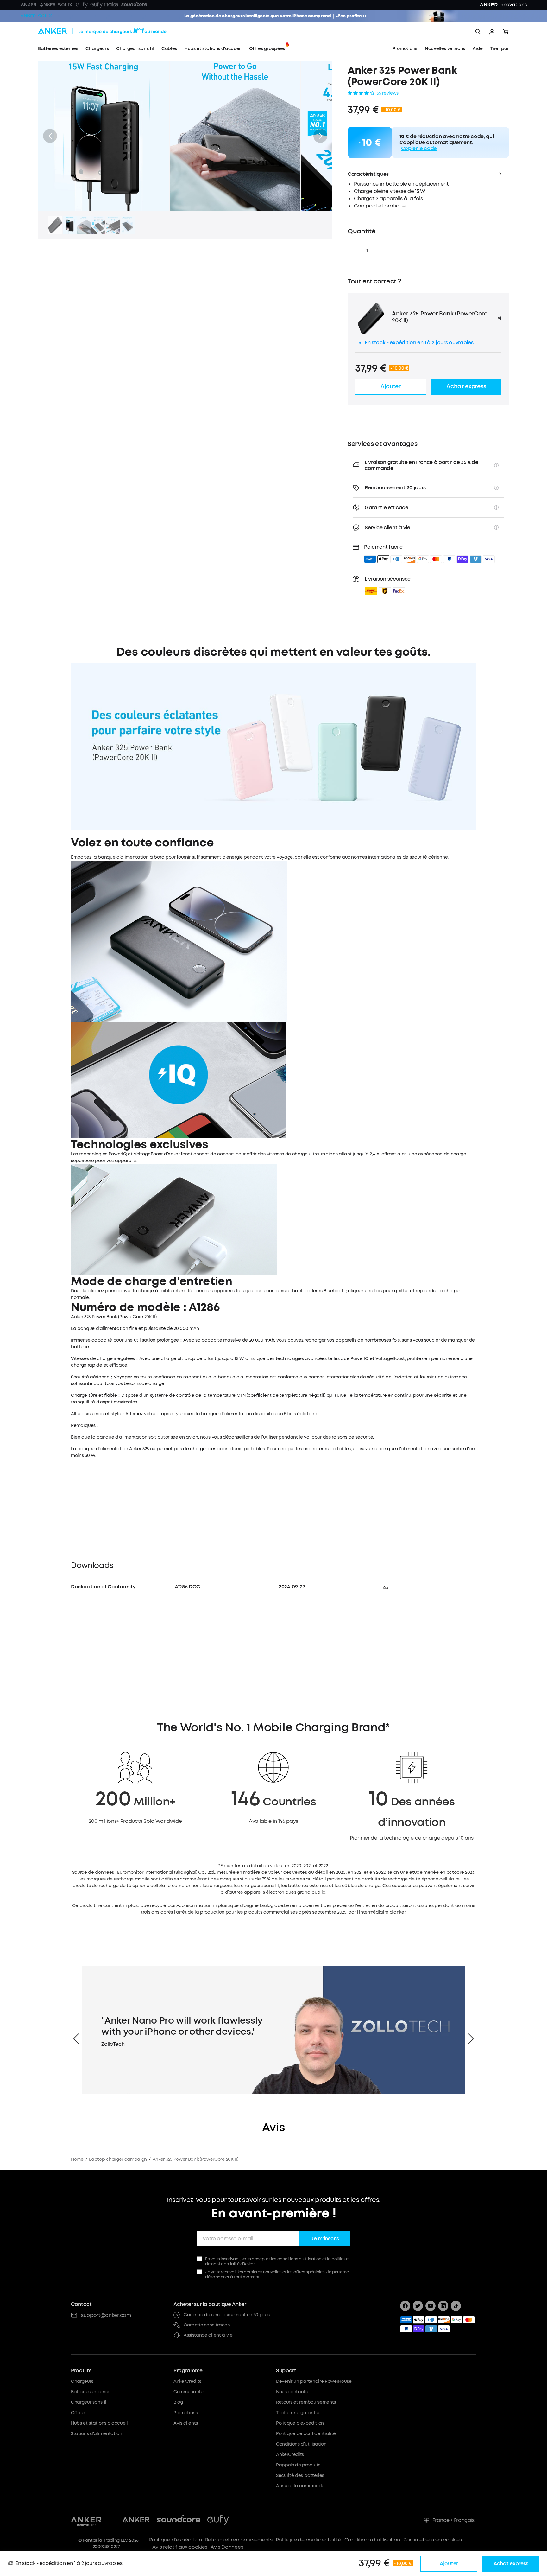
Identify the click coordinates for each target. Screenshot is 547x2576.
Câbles (79, 2413)
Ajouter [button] (391, 386)
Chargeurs (82, 2381)
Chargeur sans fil (89, 2402)
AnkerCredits (187, 2381)
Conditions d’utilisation (372, 2540)
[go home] (115, 32)
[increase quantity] (380, 251)
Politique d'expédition (300, 2423)
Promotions (186, 2413)
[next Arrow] (471, 2039)
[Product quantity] (367, 251)
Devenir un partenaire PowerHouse (314, 2381)
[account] (492, 32)
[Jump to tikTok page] (456, 2306)
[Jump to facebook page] (405, 2306)
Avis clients (186, 2423)
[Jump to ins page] (443, 2306)
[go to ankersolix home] (36, 16)
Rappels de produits (298, 2465)
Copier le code (419, 148)
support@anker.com (106, 2315)
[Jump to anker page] (86, 2520)
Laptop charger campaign (118, 2159)
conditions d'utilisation (299, 2259)
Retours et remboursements (306, 2402)
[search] (478, 32)
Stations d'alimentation (97, 2434)
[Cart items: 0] (506, 32)
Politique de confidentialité (306, 2434)
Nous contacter (293, 2392)
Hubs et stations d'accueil (99, 2423)
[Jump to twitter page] (418, 2306)
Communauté (189, 2392)
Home (77, 2159)
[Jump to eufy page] (218, 2520)
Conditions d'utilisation (301, 2444)
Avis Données (227, 2547)
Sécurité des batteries (300, 2475)
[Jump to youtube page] (431, 2306)
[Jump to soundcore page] (179, 2520)
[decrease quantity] (353, 251)
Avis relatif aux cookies (180, 2547)
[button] (50, 136)
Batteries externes (91, 2392)
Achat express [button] (466, 386)
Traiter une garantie (298, 2413)
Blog (178, 2402)
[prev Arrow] (76, 2039)
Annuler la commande (300, 2486)
